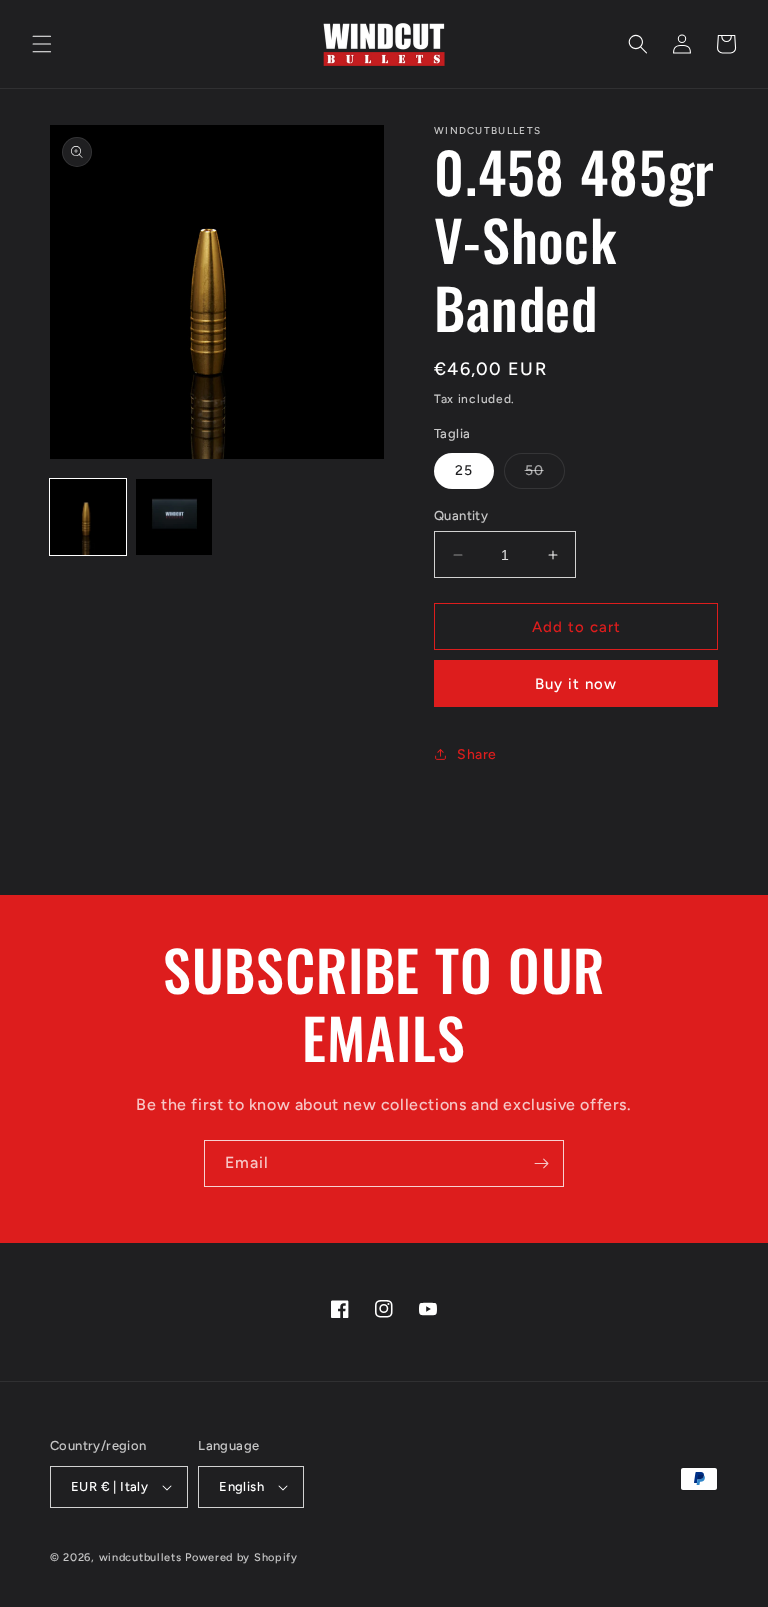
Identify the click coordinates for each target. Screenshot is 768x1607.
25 (464, 470)
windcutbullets (140, 1557)
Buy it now (576, 684)
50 (545, 475)
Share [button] (477, 754)
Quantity (461, 515)
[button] (42, 44)
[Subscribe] (541, 1163)
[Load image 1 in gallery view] (88, 517)
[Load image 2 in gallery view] (174, 517)
